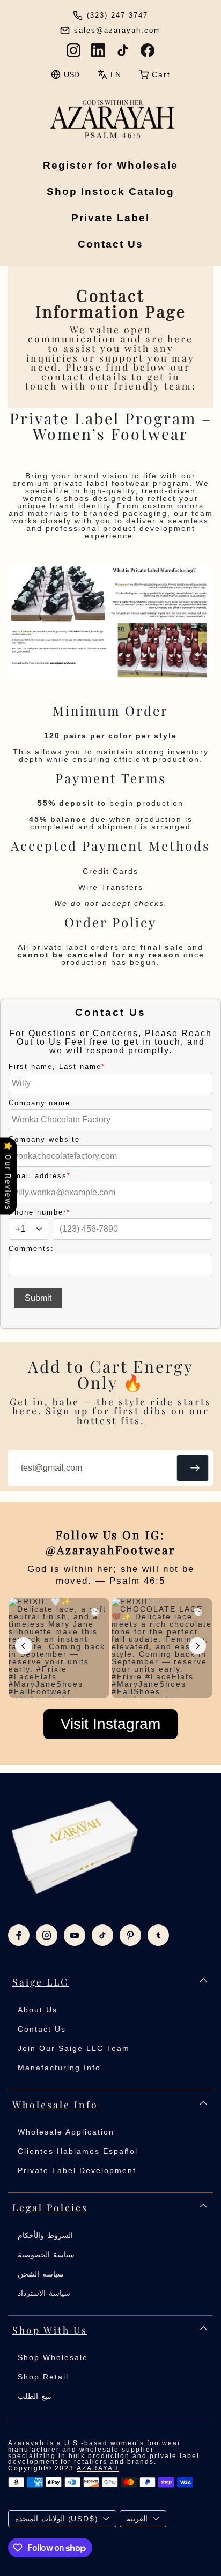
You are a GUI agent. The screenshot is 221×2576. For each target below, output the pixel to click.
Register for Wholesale (110, 165)
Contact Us (110, 244)
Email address (40, 1176)
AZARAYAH (98, 2468)
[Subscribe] (193, 1468)
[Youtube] (75, 1935)
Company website (44, 1139)
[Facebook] (148, 50)
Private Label (110, 218)
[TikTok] (123, 50)
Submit (38, 1298)
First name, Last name (57, 1066)
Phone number (39, 1212)
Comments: (31, 1249)
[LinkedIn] (98, 50)
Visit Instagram (110, 1724)
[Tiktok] (102, 1935)
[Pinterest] (130, 1935)
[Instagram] (73, 50)
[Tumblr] (158, 1935)
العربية (137, 2519)
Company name (39, 1103)
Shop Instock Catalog (110, 192)
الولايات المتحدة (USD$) (56, 2519)
